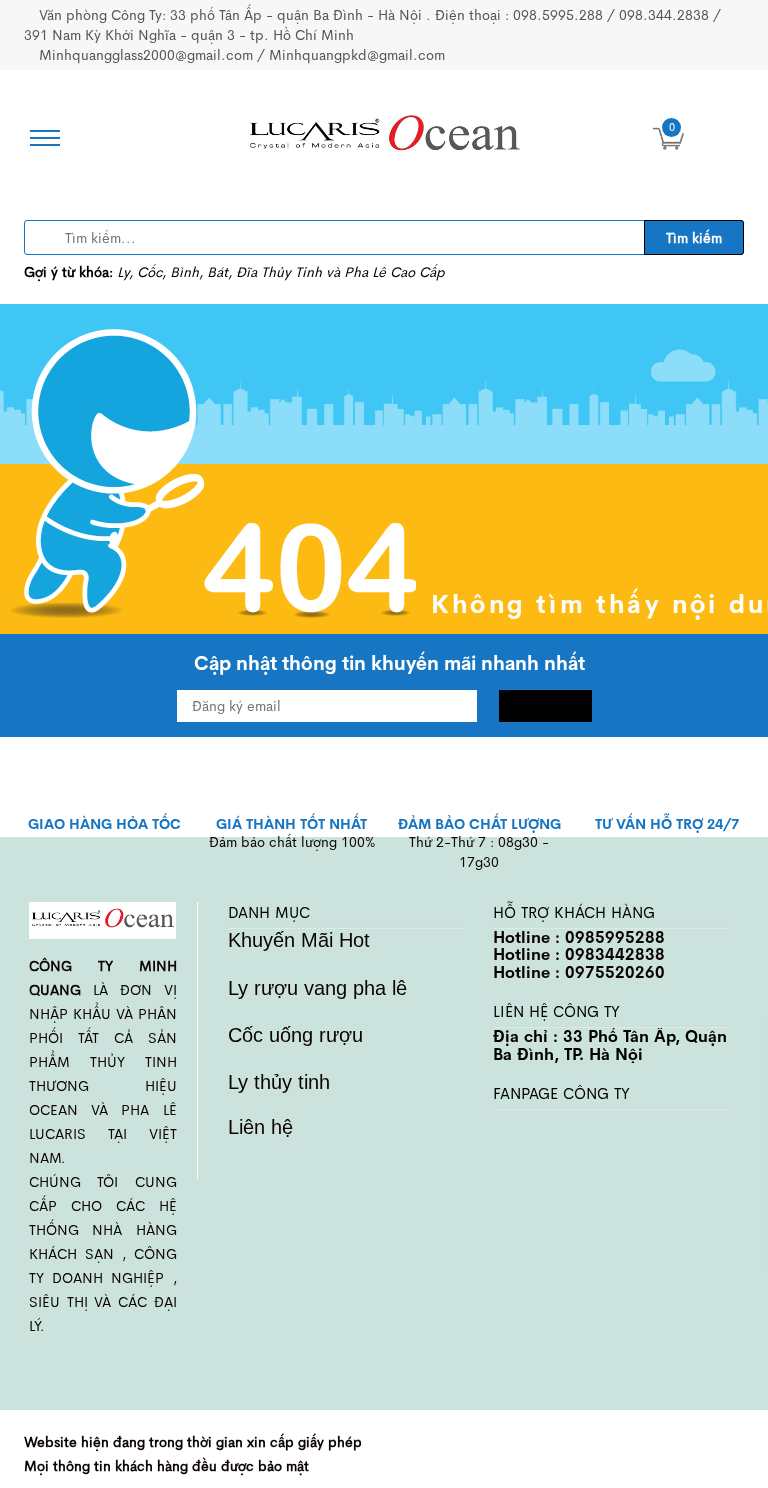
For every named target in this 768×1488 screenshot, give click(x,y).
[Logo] (102, 919)
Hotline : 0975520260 (579, 972)
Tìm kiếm (694, 238)
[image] (384, 137)
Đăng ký (545, 706)
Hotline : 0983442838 (579, 954)
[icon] (39, 138)
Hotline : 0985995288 (579, 937)
